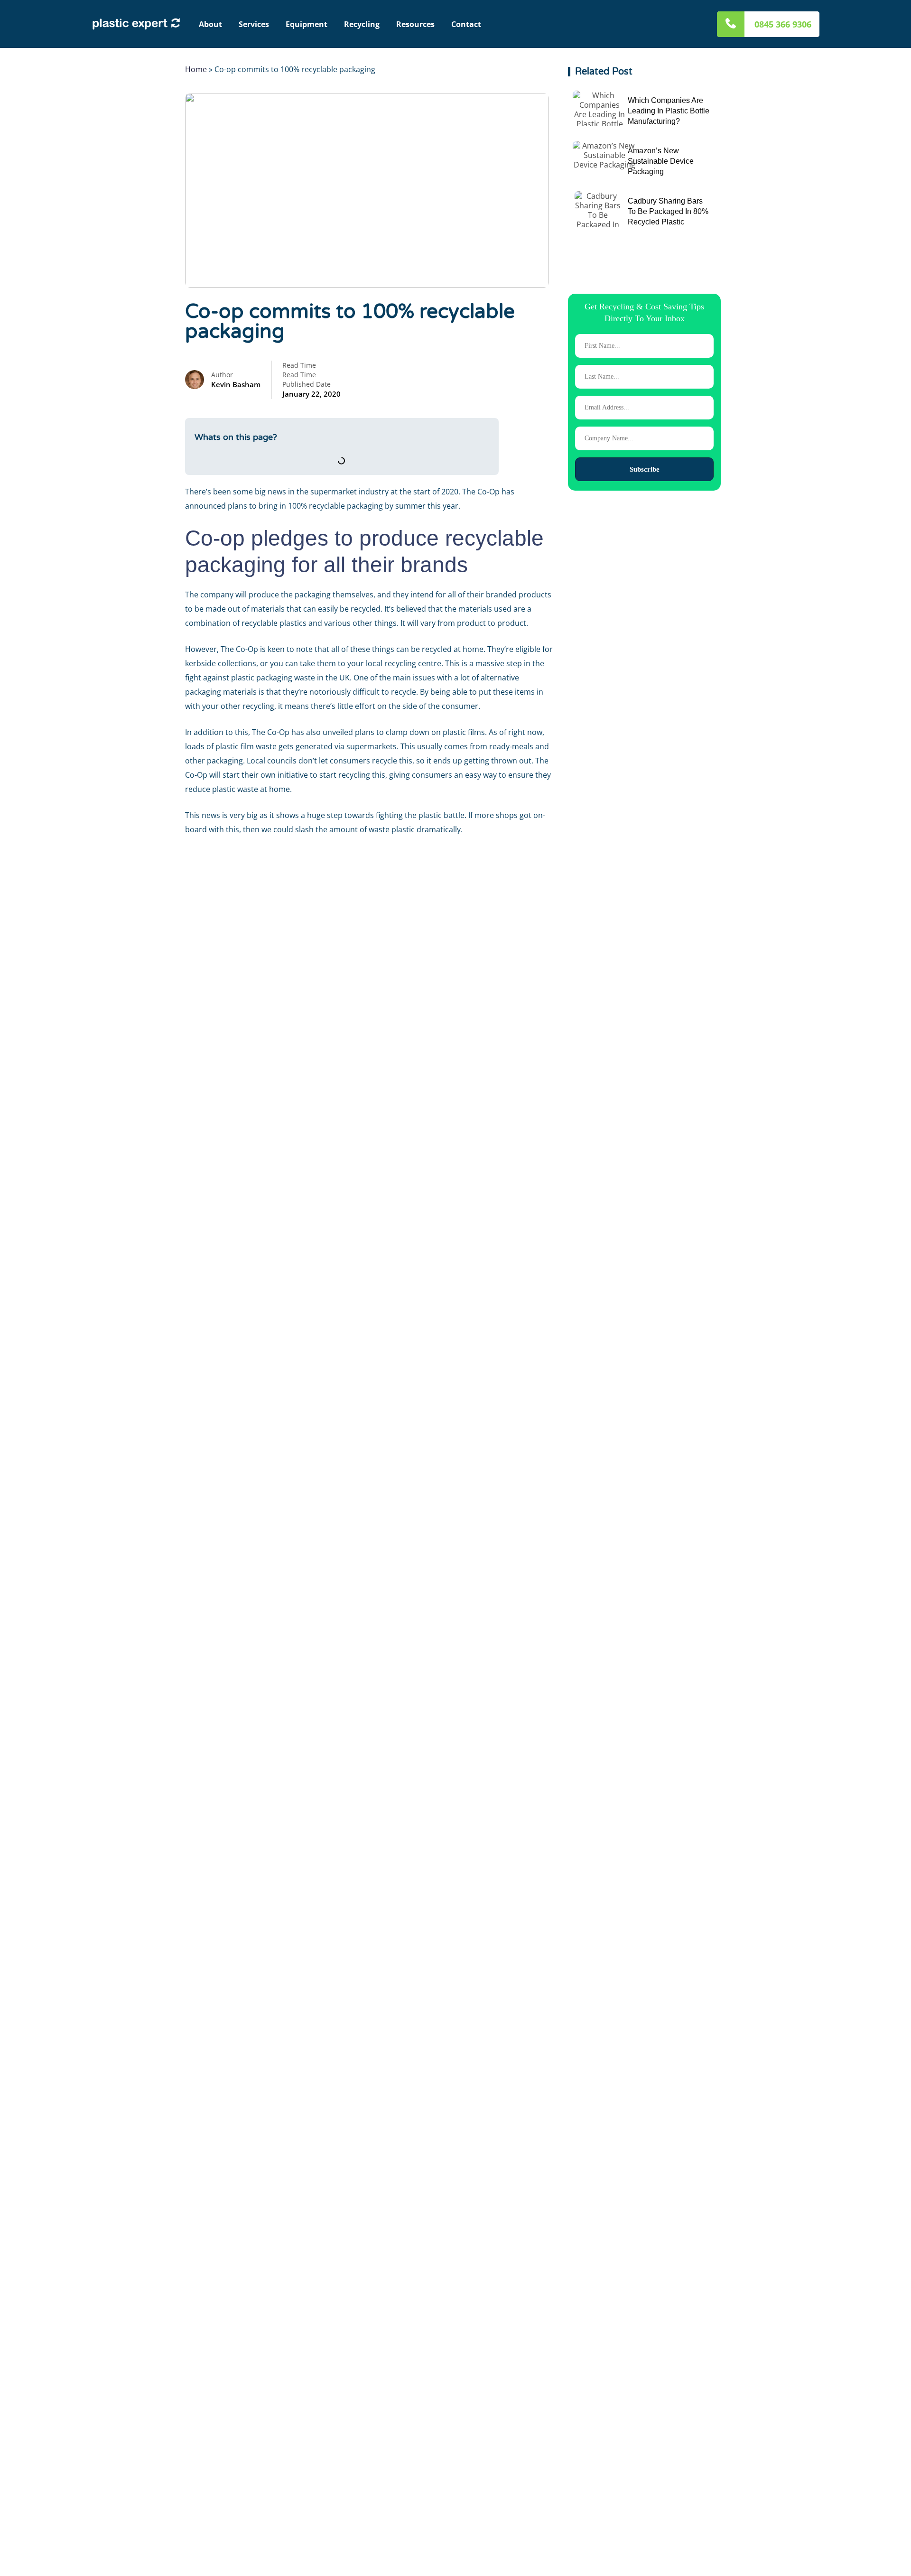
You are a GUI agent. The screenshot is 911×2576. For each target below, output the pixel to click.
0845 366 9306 (783, 24)
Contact (466, 24)
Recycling (362, 24)
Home (196, 69)
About (210, 24)
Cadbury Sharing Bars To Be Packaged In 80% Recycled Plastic (668, 211)
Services (254, 24)
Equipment (307, 24)
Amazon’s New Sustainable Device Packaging (661, 161)
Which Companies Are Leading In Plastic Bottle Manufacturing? (669, 111)
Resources (415, 24)
